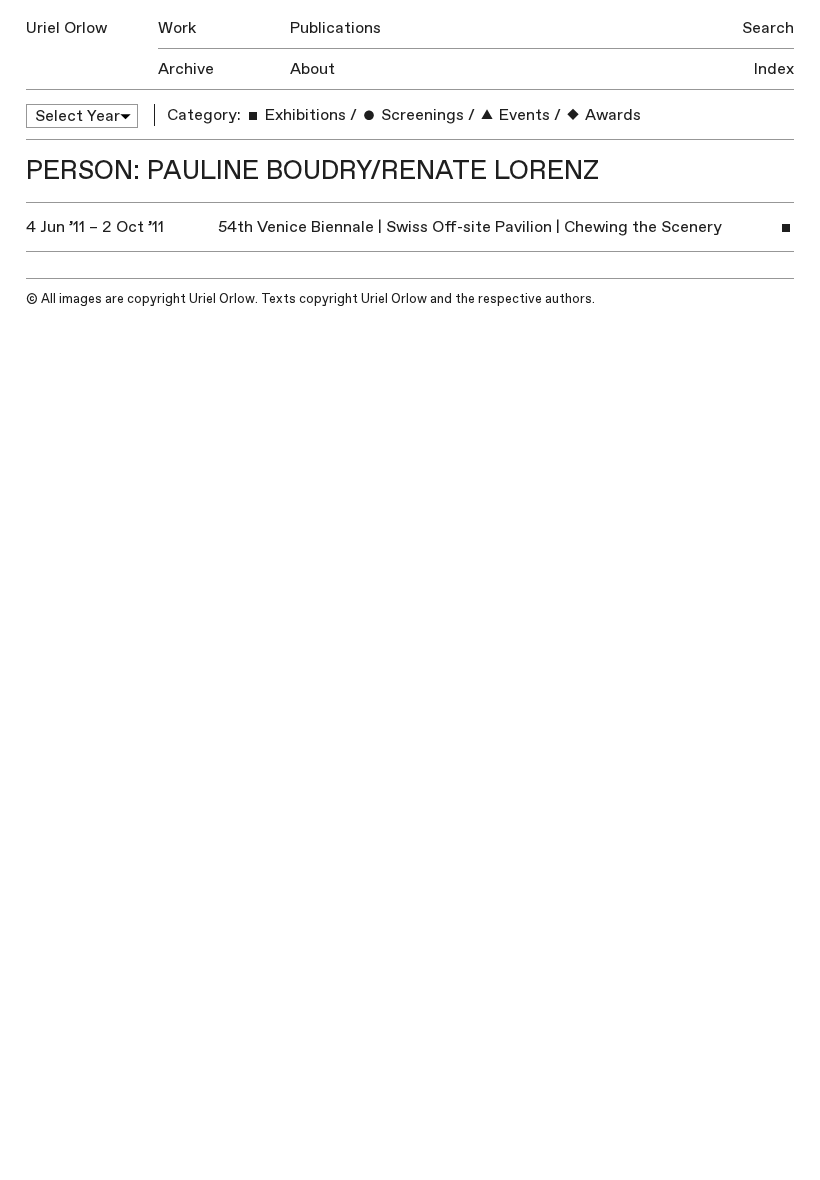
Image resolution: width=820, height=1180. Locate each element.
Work (177, 28)
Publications (335, 28)
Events (522, 115)
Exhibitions (303, 115)
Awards (611, 115)
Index (774, 69)
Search (768, 28)
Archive (186, 69)
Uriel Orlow (66, 28)
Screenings (420, 115)
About (312, 69)
